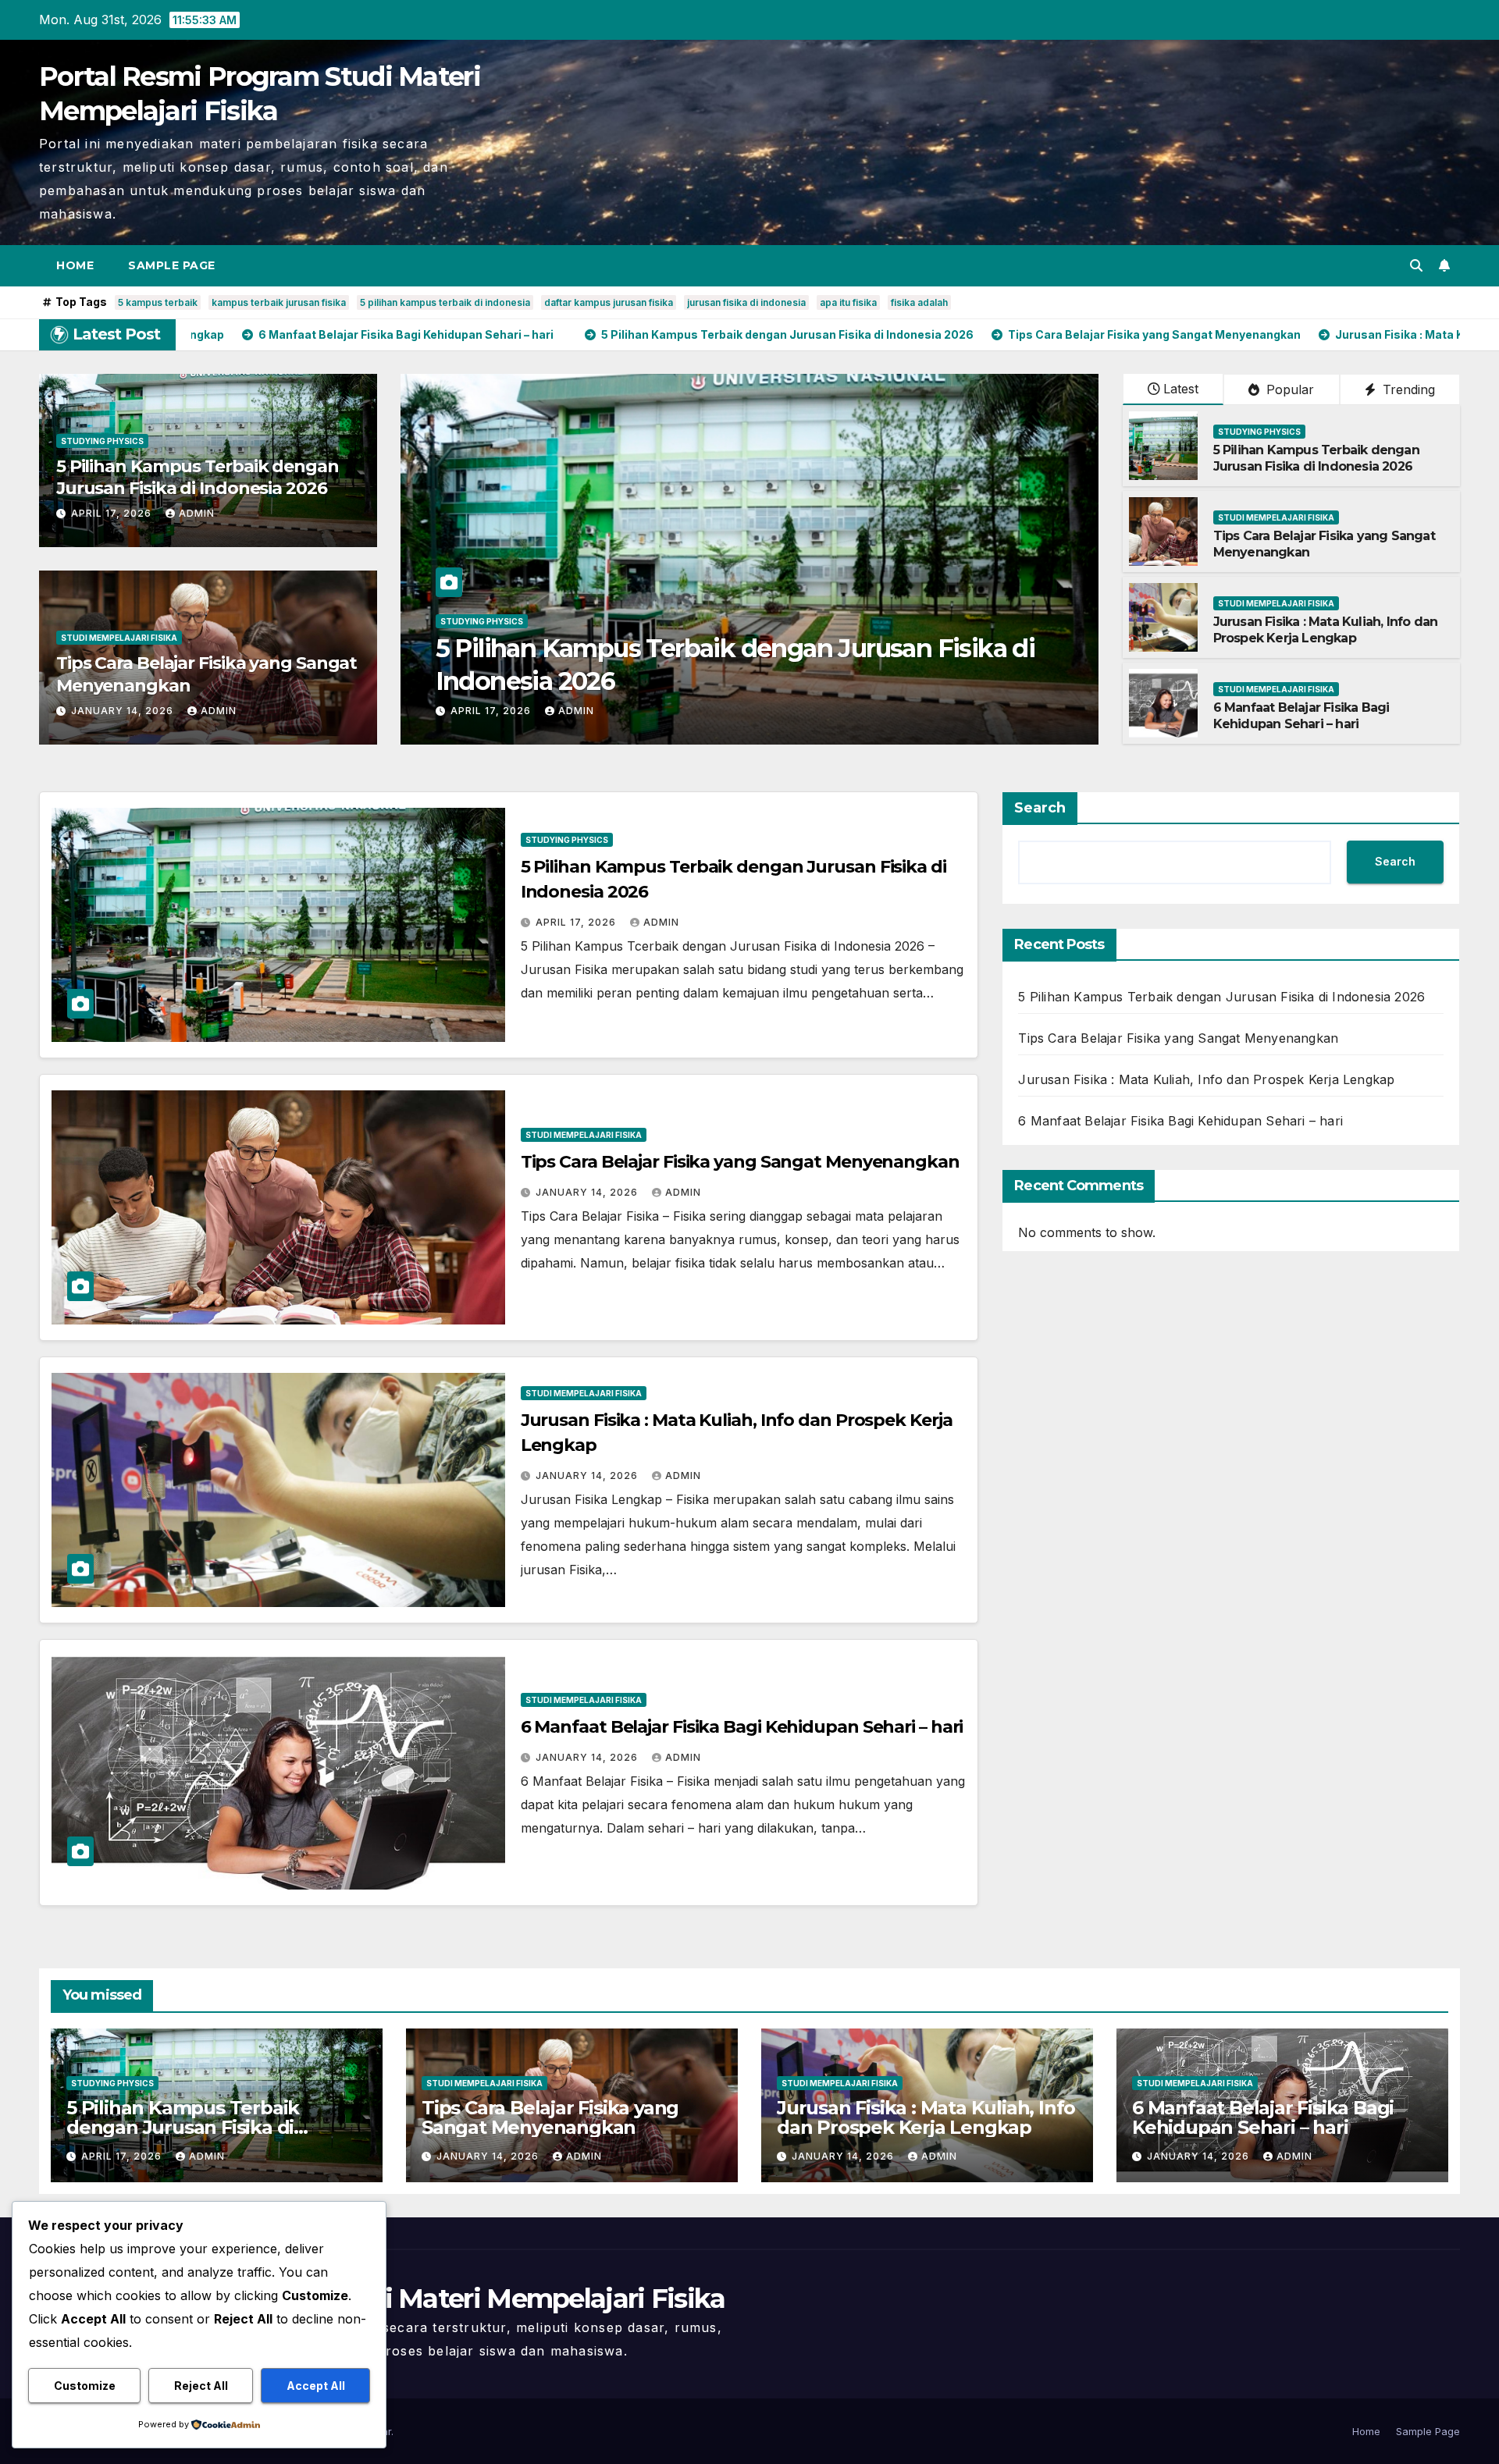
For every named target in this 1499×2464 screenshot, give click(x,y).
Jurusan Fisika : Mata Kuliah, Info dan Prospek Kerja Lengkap (1326, 630)
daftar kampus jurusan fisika (609, 302)
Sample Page (172, 265)
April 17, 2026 (113, 513)
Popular (1288, 389)
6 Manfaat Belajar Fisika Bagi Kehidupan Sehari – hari (1301, 716)
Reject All (201, 2386)
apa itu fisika (848, 302)
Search (1040, 808)
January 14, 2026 (124, 711)
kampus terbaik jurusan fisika (279, 302)
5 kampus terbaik (158, 302)
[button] (1416, 265)
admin (197, 513)
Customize (85, 2386)
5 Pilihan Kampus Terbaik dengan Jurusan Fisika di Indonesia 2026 (198, 478)
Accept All (316, 2386)
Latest (1181, 389)
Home (75, 265)
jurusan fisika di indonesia (746, 302)
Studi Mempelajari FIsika (119, 638)
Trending (1407, 389)
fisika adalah (919, 302)
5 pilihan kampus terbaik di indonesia (445, 302)
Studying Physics (102, 441)
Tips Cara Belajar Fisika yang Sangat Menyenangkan (743, 681)
